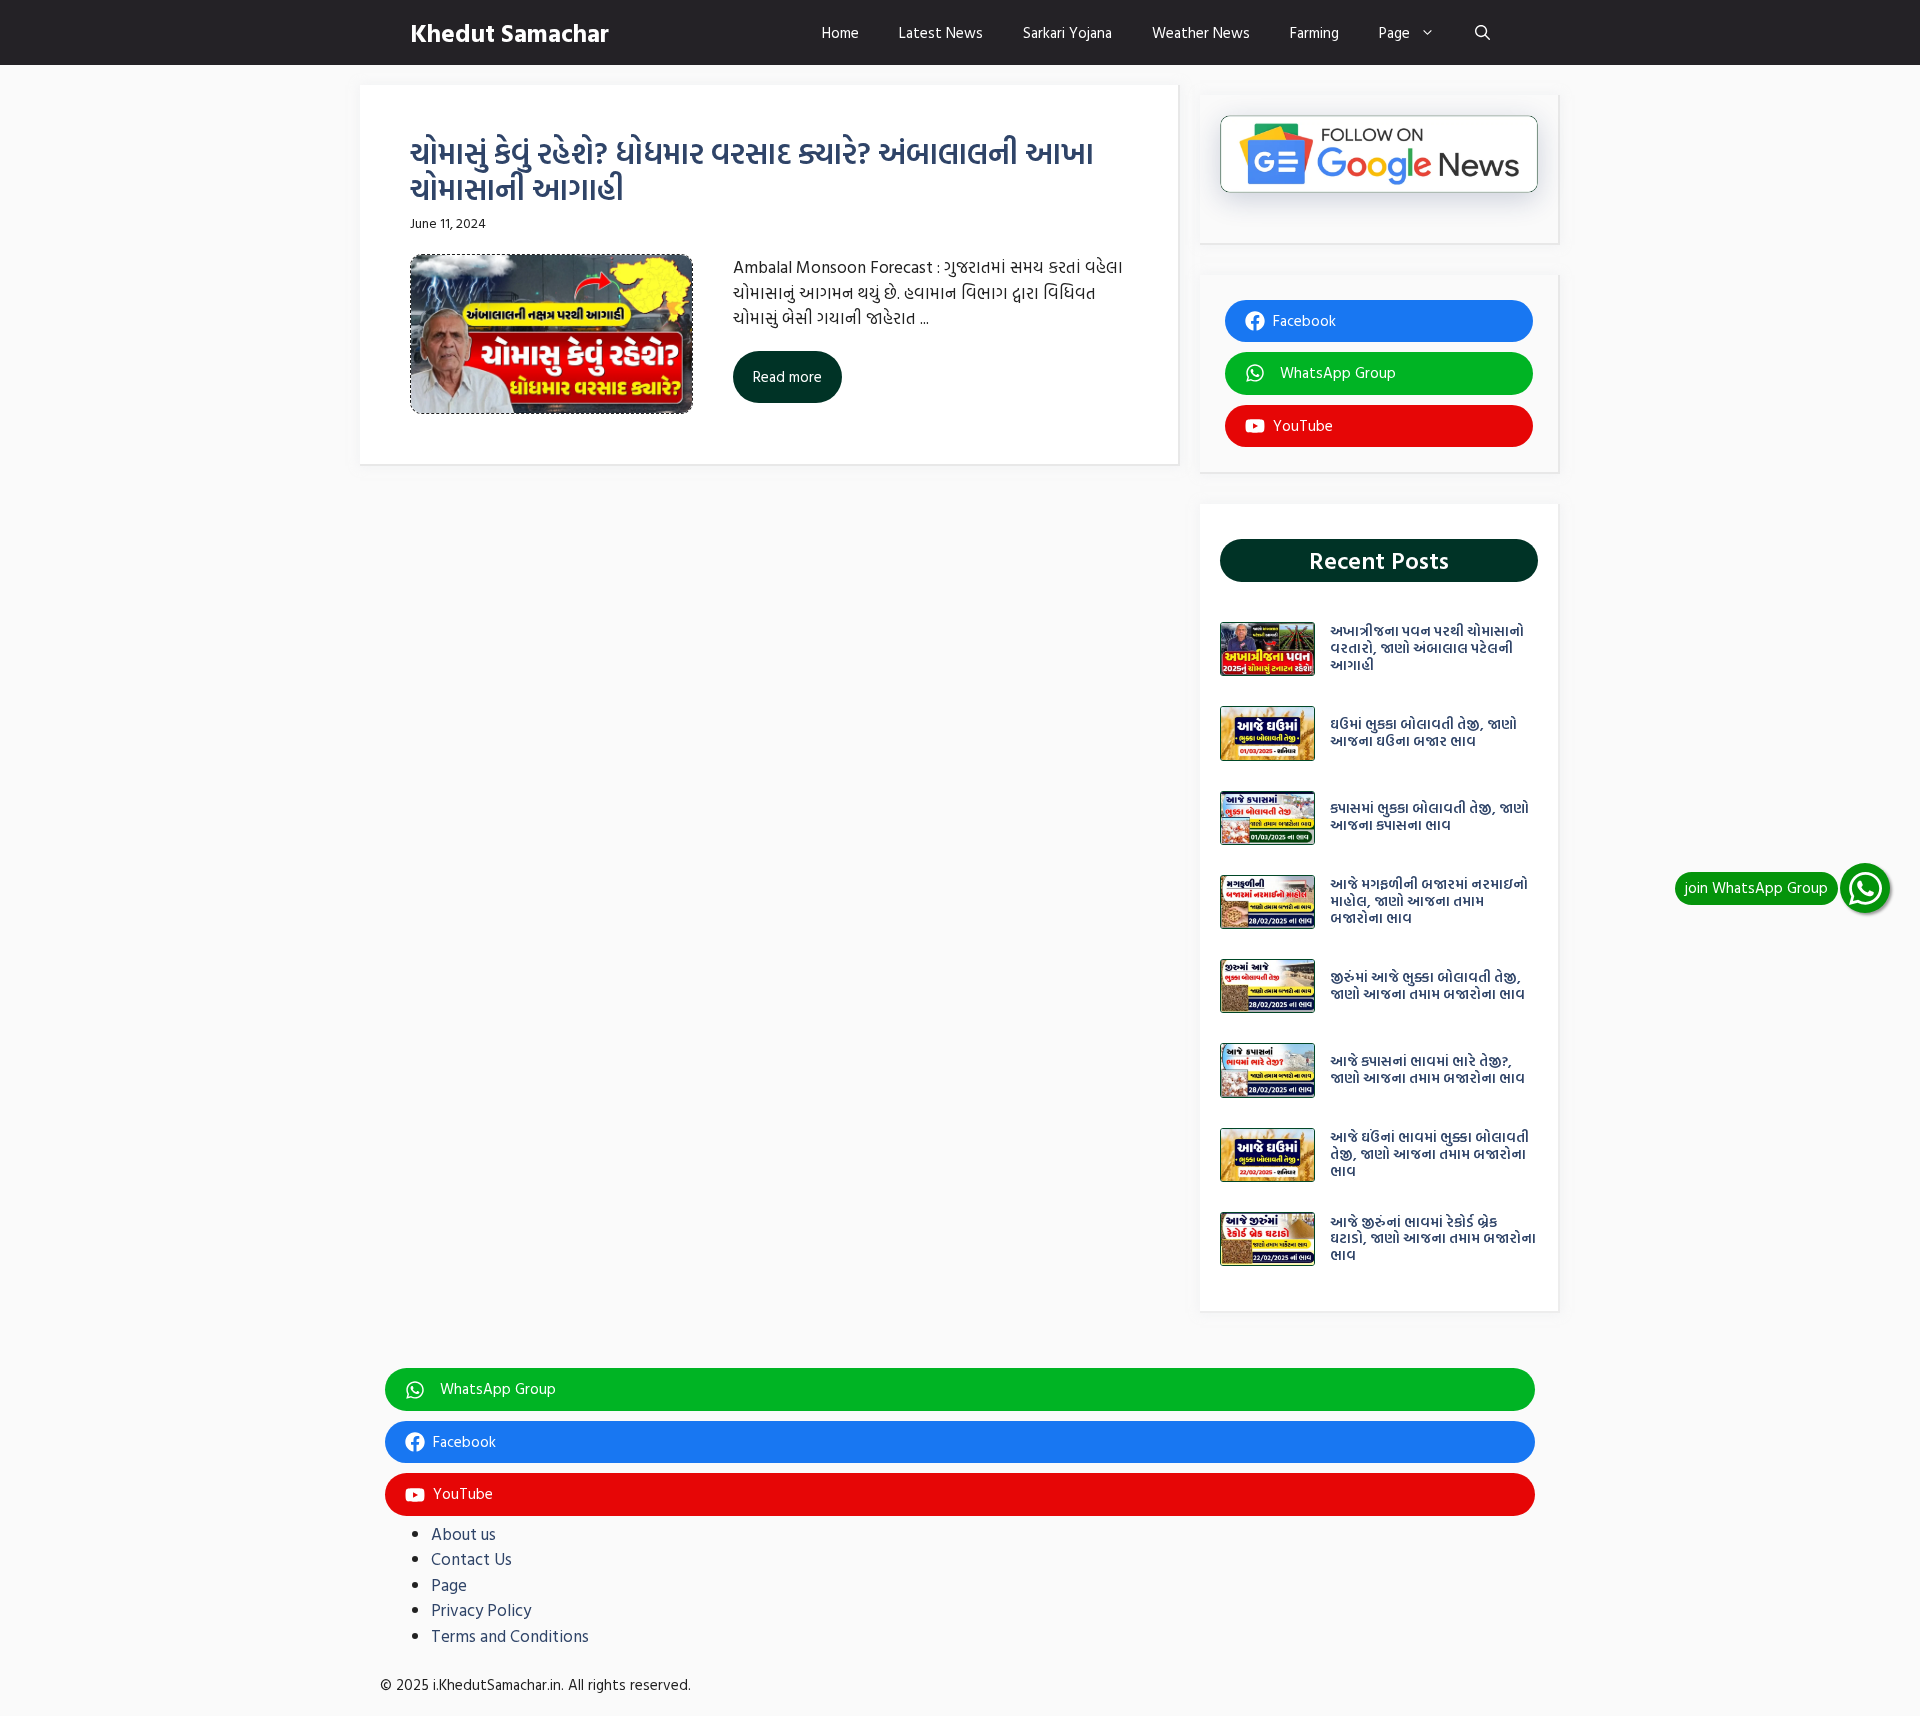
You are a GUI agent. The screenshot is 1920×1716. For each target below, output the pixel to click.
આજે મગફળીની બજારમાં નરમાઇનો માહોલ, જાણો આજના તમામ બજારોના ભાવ (1429, 900)
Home (840, 32)
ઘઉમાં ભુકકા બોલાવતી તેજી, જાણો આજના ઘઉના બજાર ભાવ (1423, 732)
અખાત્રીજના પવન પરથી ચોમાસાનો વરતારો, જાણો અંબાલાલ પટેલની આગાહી (1427, 647)
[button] (1482, 32)
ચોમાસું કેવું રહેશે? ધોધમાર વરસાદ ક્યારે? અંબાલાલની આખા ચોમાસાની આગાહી (752, 170)
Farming (1314, 32)
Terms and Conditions (510, 1635)
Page (1394, 32)
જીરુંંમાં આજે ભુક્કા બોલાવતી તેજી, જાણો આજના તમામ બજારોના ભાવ (1427, 985)
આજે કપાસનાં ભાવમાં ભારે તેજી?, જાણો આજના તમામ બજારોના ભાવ (1427, 1069)
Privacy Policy (481, 1609)
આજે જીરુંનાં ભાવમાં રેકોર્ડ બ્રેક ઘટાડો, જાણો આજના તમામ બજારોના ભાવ (1433, 1238)
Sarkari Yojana (1067, 32)
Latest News (941, 32)
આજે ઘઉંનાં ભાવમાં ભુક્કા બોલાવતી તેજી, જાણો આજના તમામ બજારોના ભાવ (1429, 1153)
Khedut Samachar (509, 32)
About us (463, 1533)
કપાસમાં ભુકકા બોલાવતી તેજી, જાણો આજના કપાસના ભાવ (1429, 816)
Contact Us (471, 1558)
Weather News (1201, 32)
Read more (787, 376)
